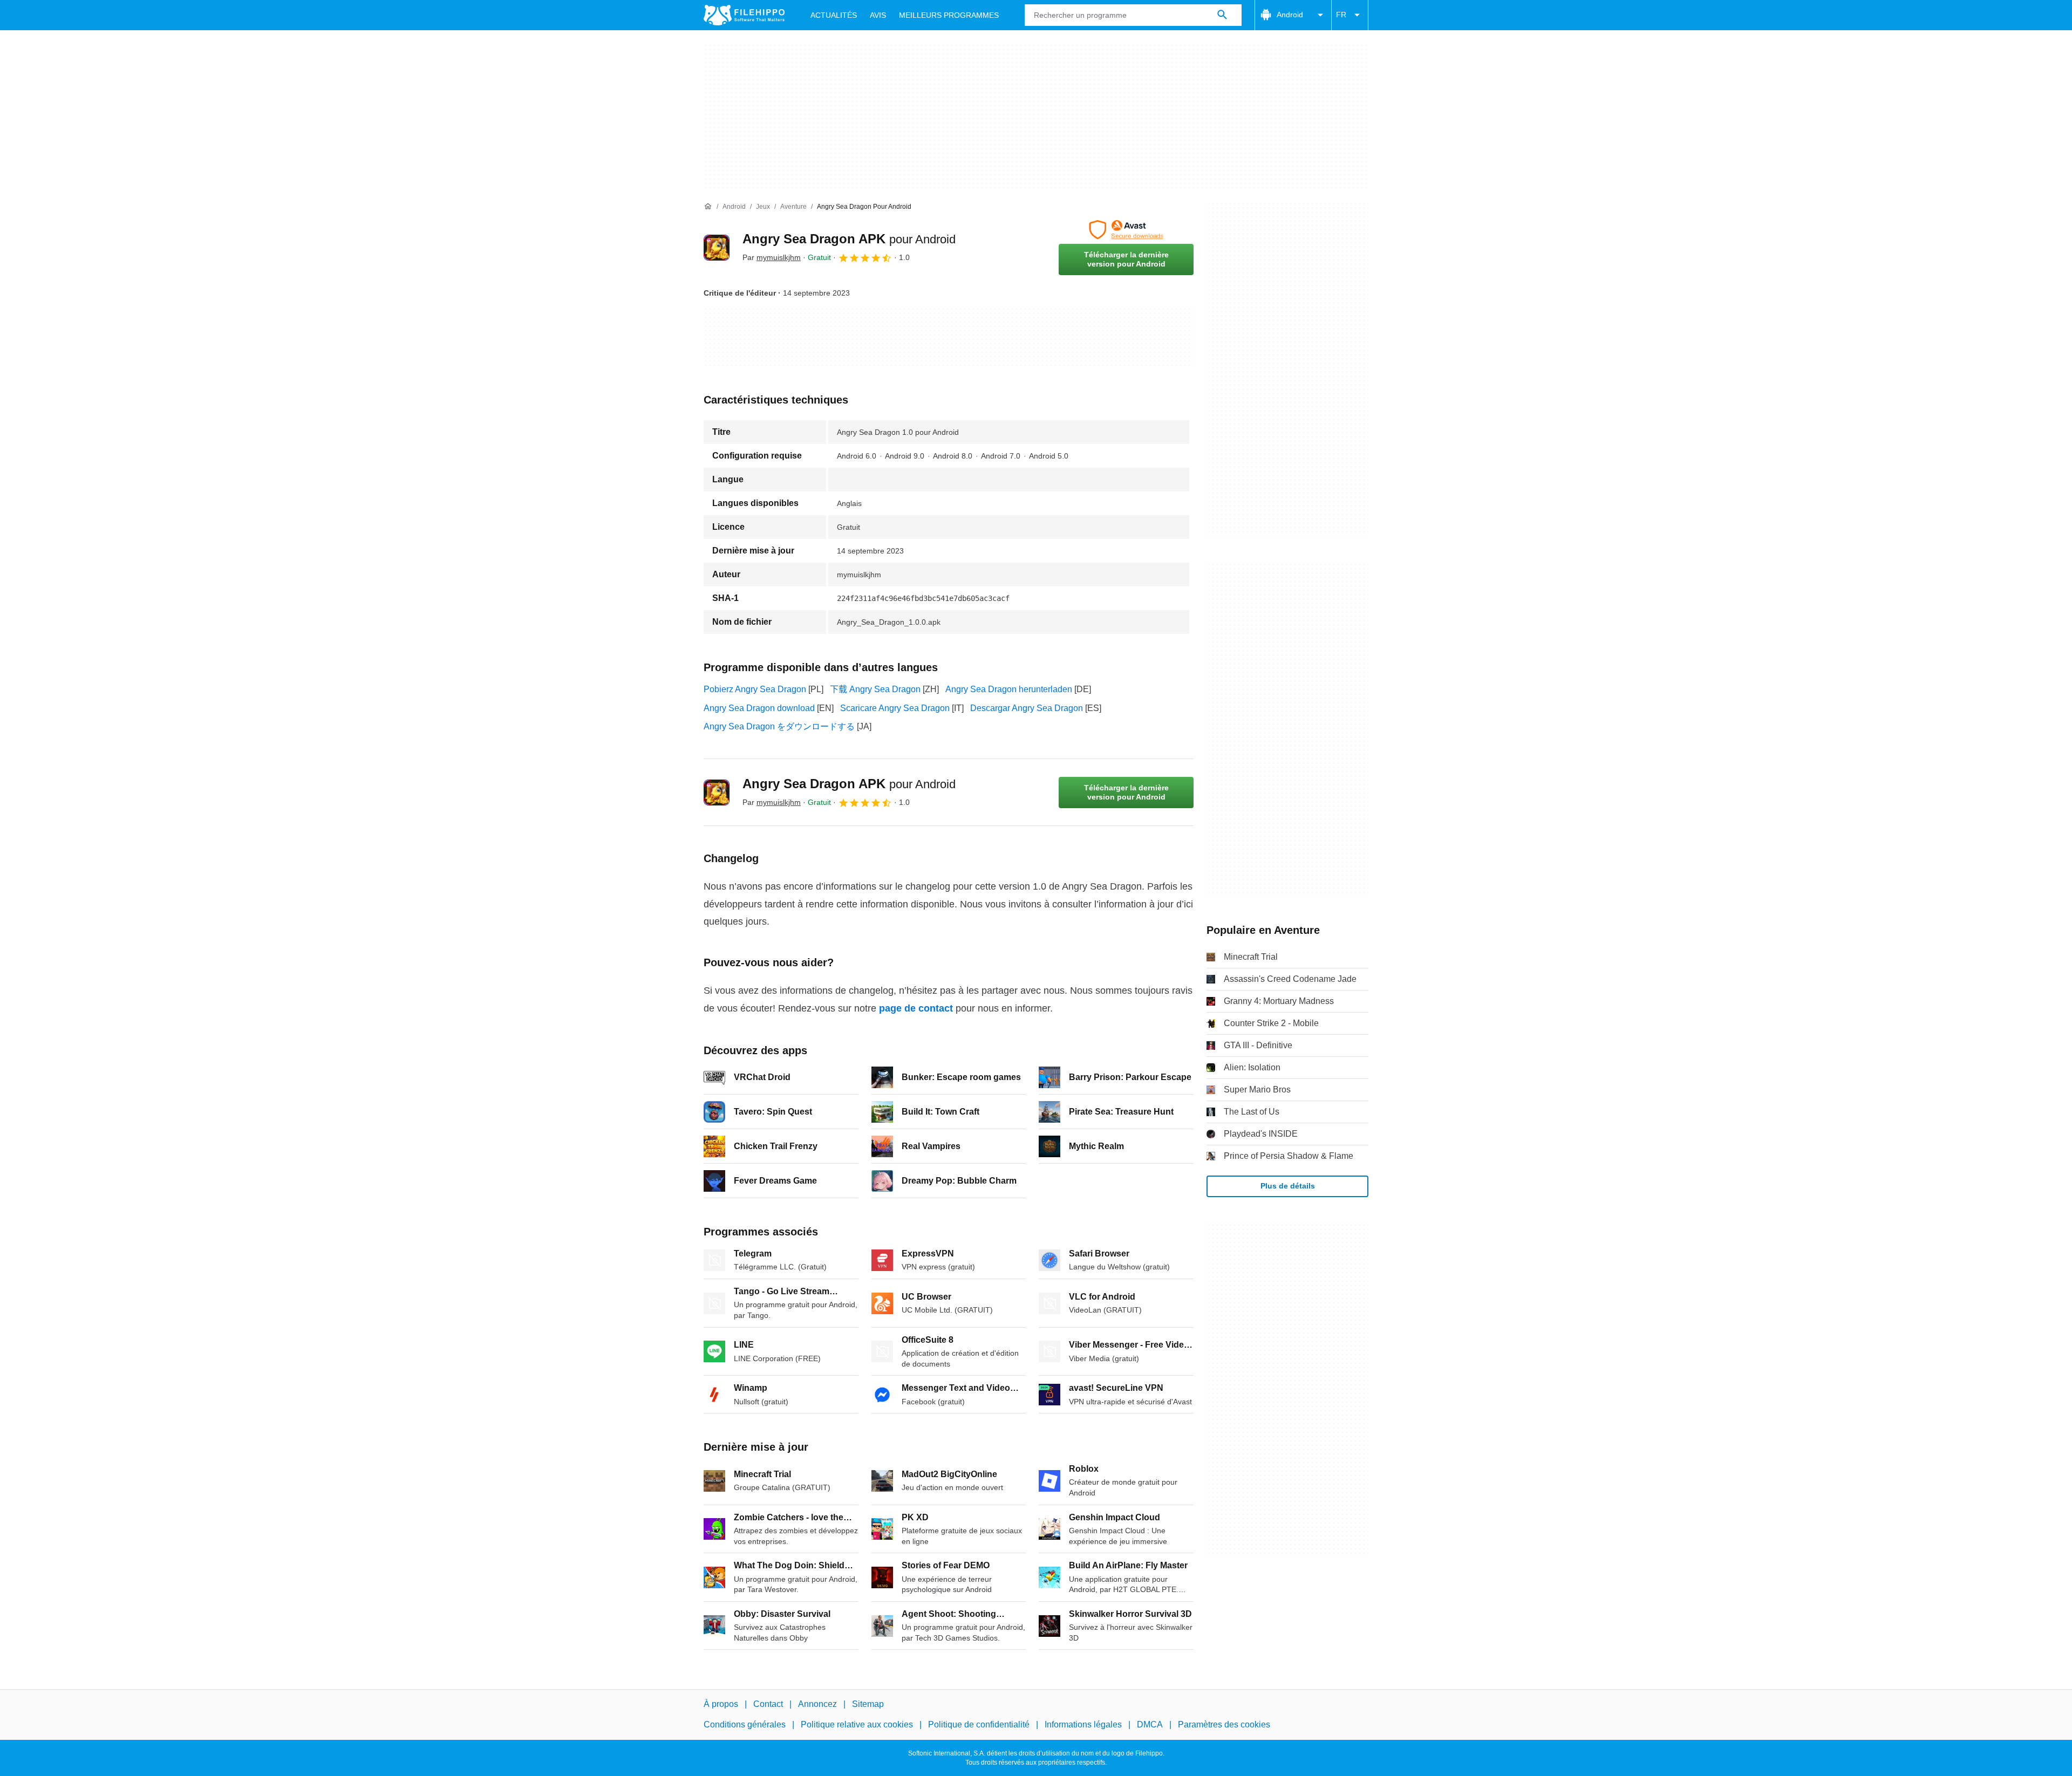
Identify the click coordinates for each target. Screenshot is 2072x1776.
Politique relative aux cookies (857, 1724)
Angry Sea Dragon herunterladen (1009, 689)
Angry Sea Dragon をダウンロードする (779, 726)
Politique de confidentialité (979, 1724)
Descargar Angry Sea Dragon (1027, 708)
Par (772, 257)
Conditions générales (745, 1724)
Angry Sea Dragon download (759, 708)
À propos (721, 1704)
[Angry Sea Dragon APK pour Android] (717, 248)
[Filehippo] (744, 15)
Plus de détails (1288, 1186)
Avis (878, 15)
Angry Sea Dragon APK (849, 239)
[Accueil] (708, 207)
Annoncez (817, 1704)
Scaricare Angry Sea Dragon (895, 708)
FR (1341, 15)
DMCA (1150, 1724)
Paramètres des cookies (1224, 1724)
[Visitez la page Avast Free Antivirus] (1126, 230)
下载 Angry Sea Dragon (875, 689)
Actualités (834, 15)
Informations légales (1083, 1724)
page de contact (916, 1008)
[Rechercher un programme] (1222, 15)
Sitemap (868, 1704)
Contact (768, 1704)
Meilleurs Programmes (949, 15)
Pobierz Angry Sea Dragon (755, 689)
